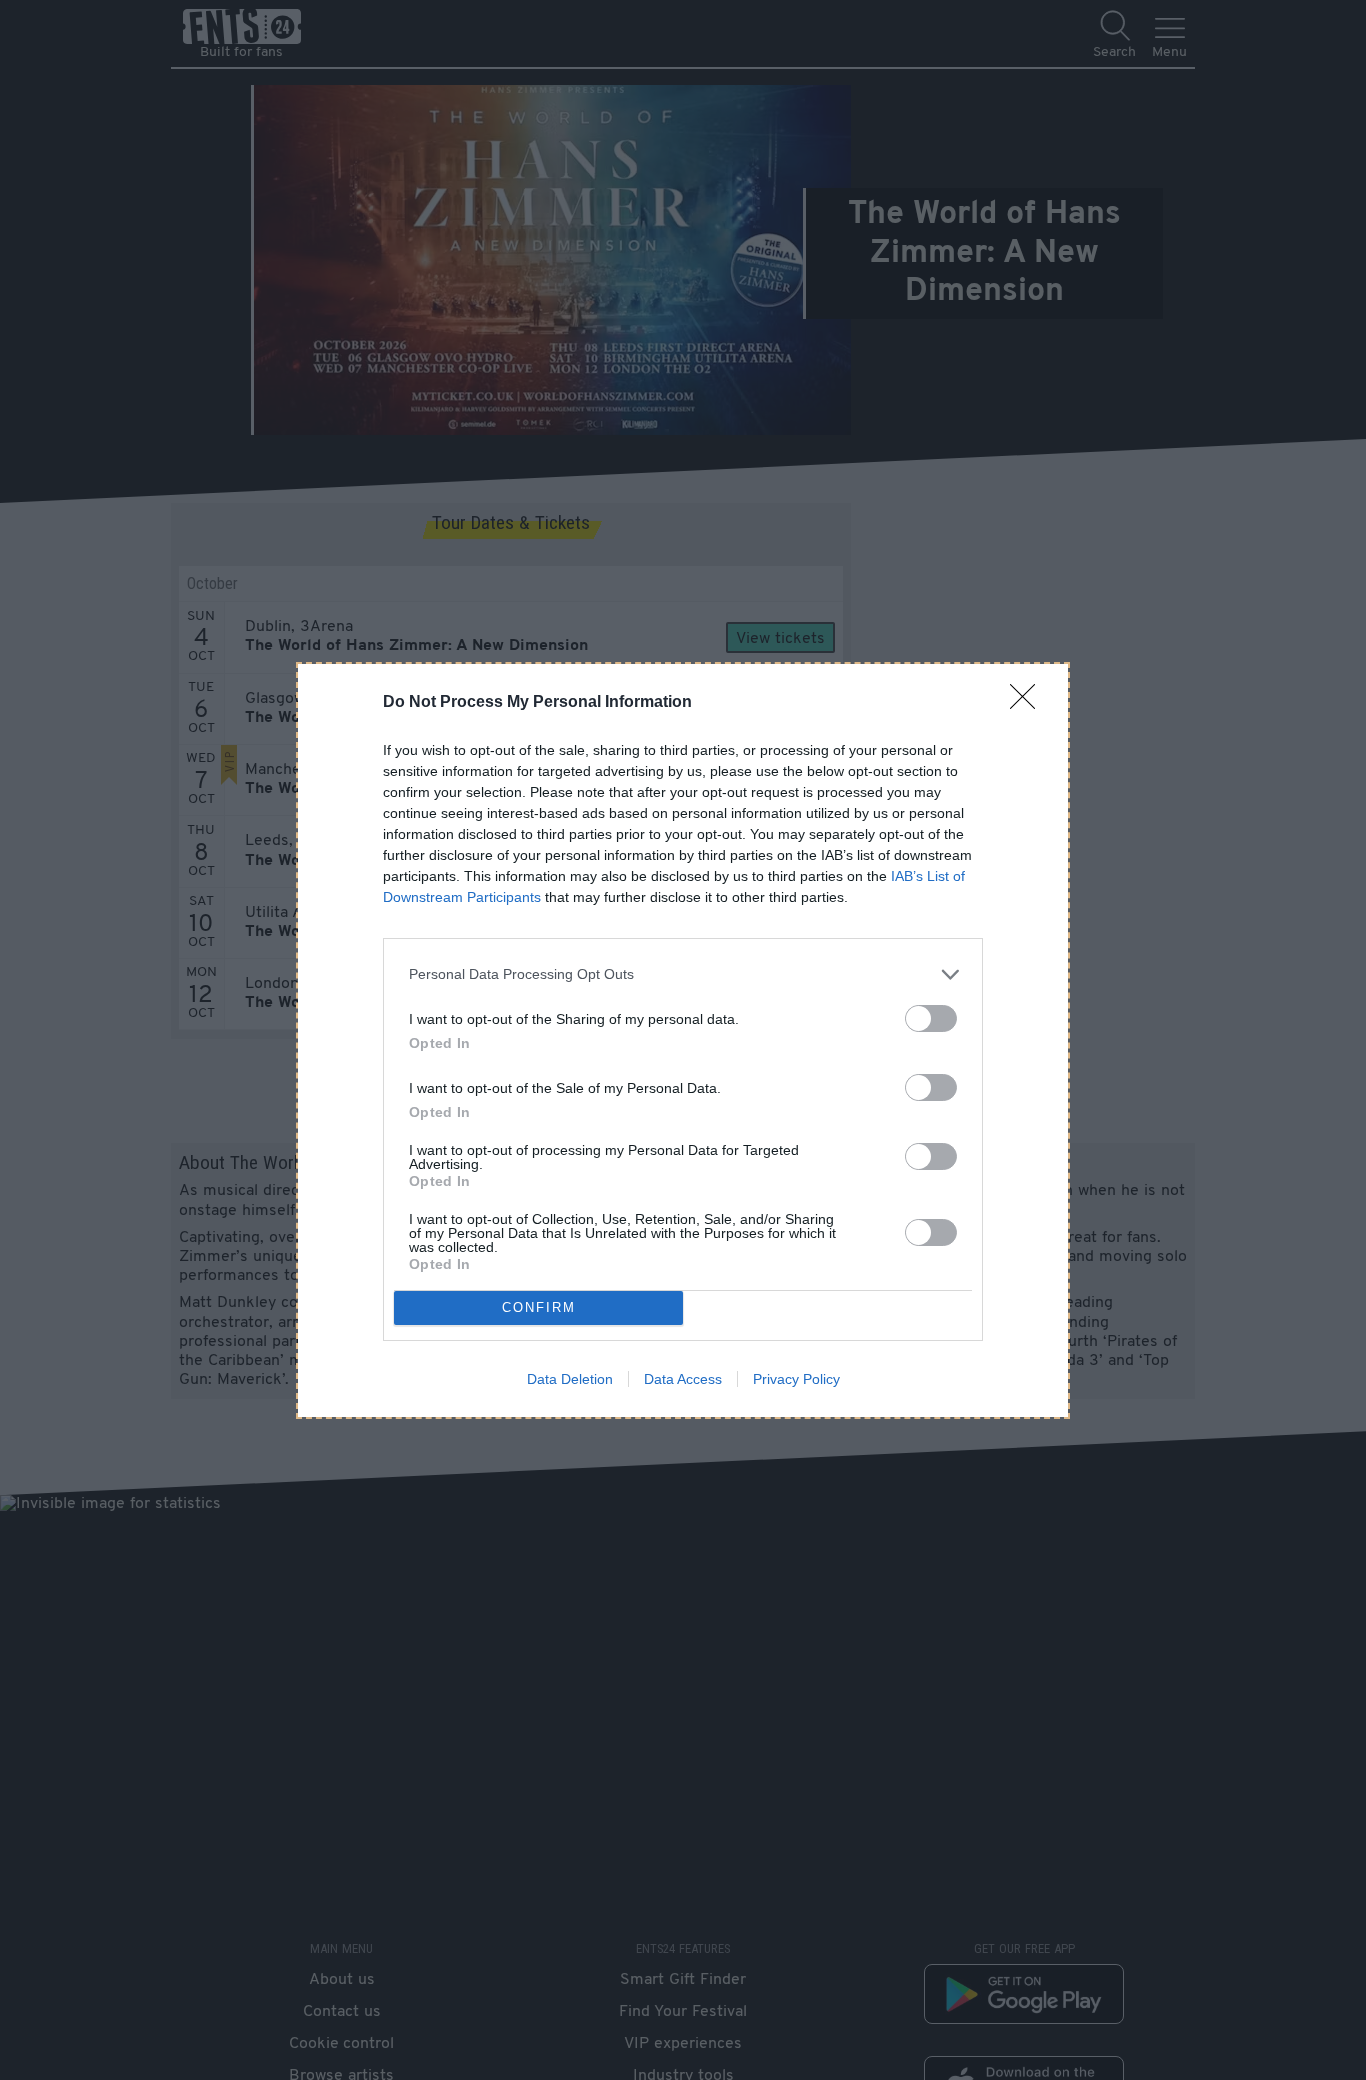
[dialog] (683, 1040)
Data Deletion (570, 1379)
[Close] (1029, 703)
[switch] (931, 1018)
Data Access (683, 1379)
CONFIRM (539, 1307)
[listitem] (683, 974)
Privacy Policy (796, 1379)
